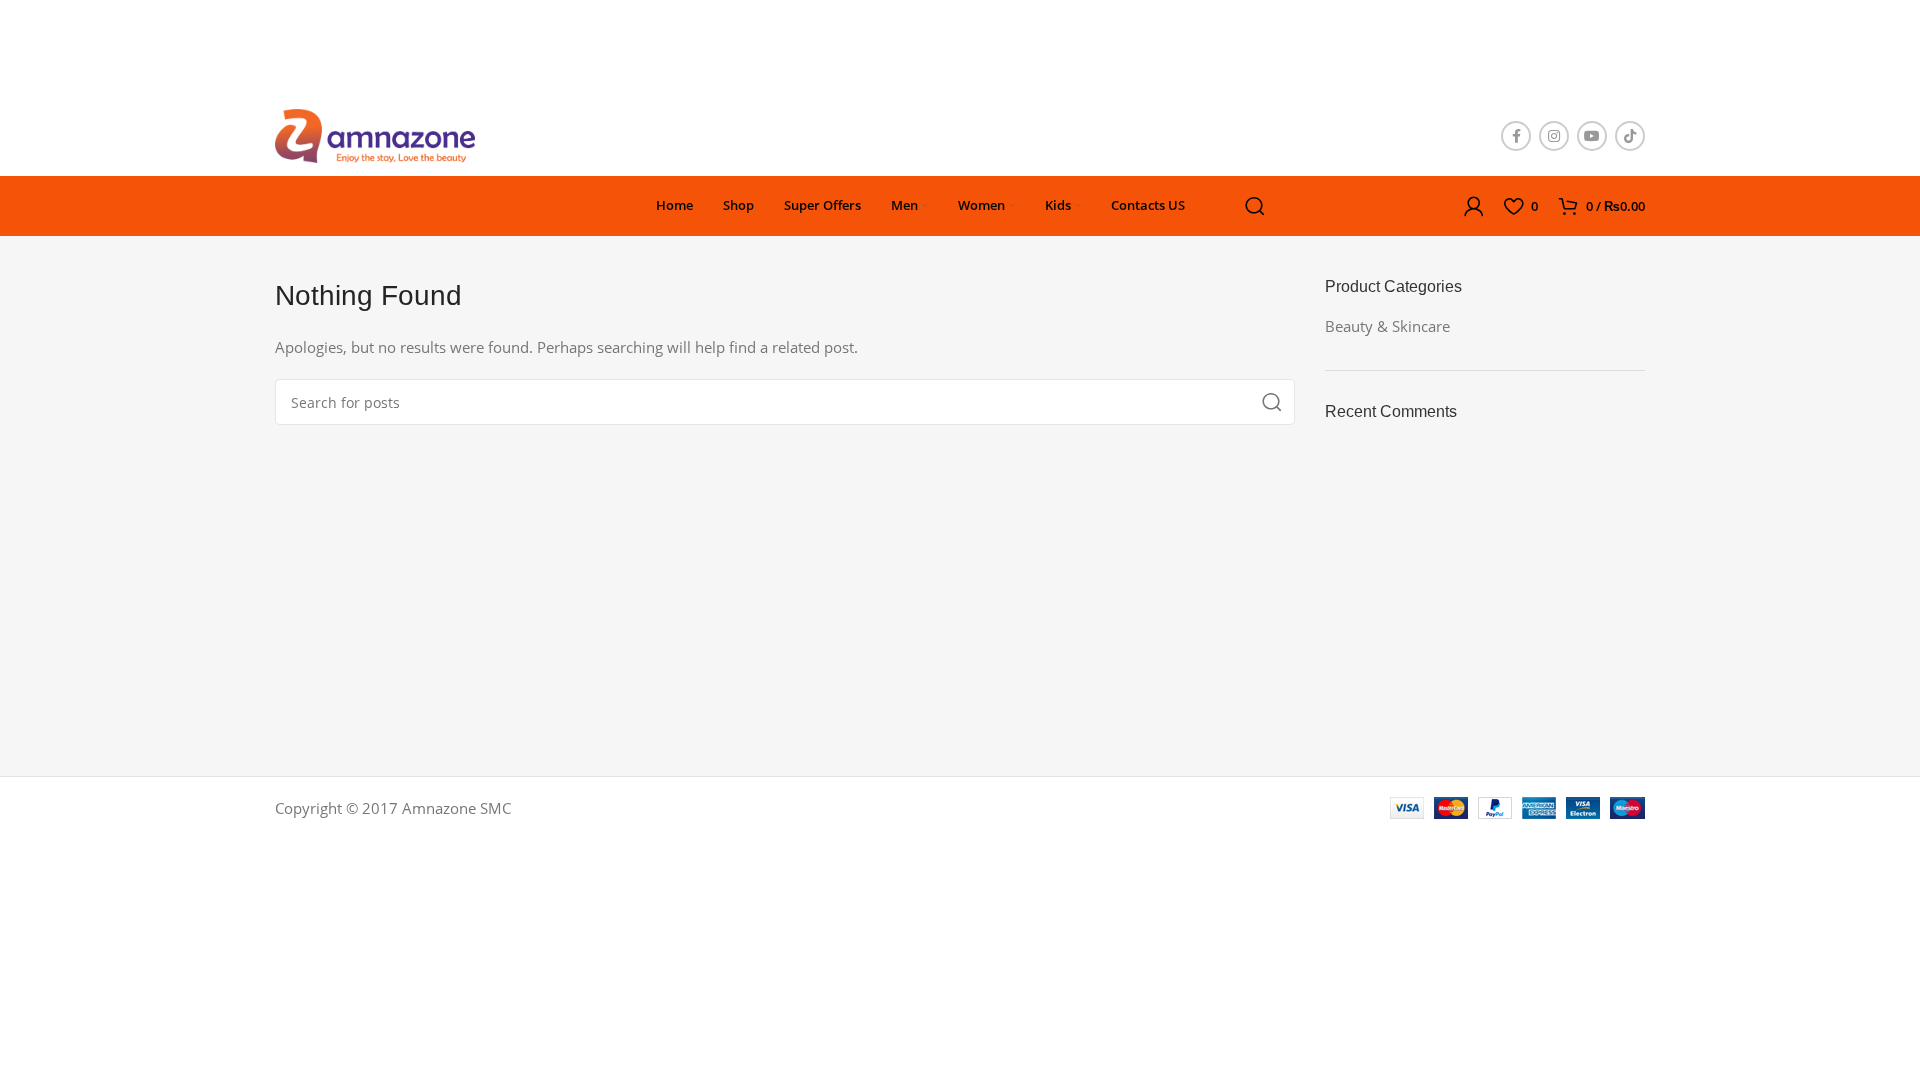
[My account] (1474, 206)
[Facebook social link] (1516, 136)
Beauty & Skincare (1387, 326)
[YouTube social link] (1592, 136)
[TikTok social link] (1630, 136)
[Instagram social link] (1554, 136)
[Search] (1255, 206)
